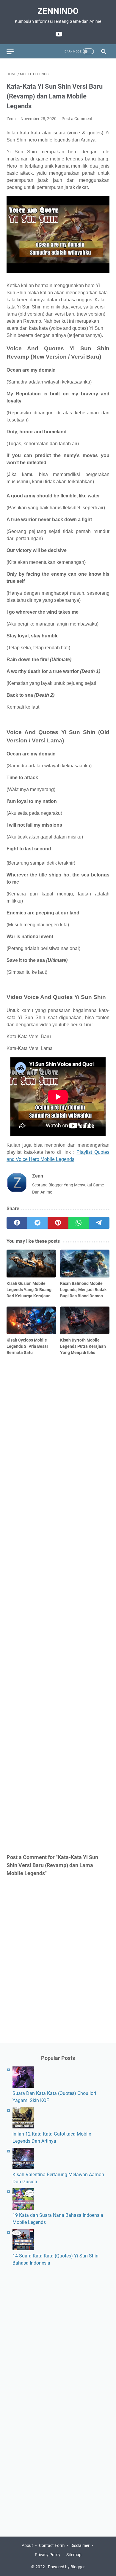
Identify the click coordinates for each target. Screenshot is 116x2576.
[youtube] (58, 34)
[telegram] (99, 1223)
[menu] (14, 51)
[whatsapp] (79, 1223)
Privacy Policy (48, 2555)
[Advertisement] (58, 1604)
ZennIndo (58, 11)
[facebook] (17, 1223)
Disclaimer (80, 2545)
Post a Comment (77, 119)
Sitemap (74, 2555)
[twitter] (37, 1223)
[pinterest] (58, 1223)
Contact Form (52, 2545)
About (27, 2545)
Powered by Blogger (66, 2567)
